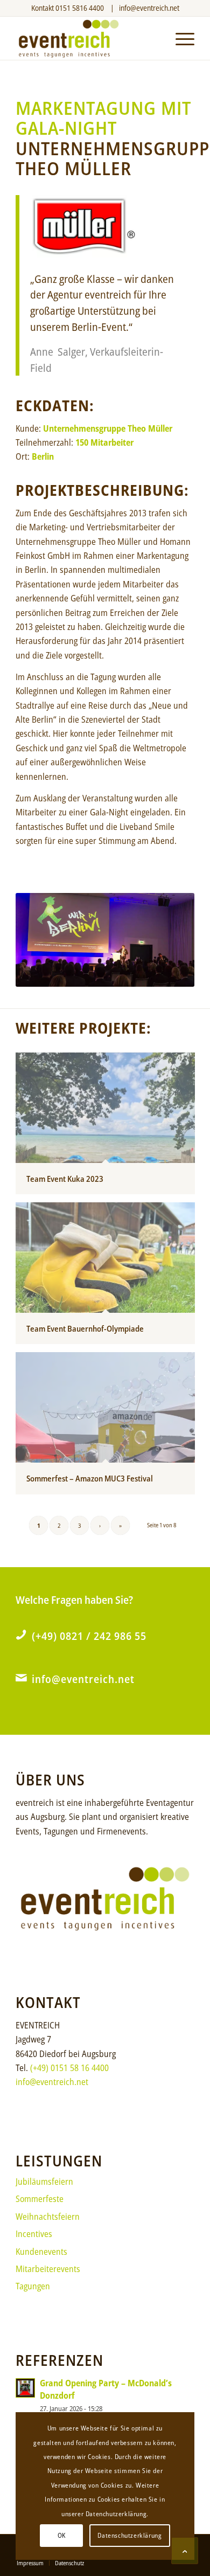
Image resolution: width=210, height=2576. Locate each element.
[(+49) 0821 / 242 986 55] (21, 1635)
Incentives (34, 2234)
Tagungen (33, 2286)
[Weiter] (170, 940)
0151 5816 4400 (80, 8)
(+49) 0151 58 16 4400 (69, 2068)
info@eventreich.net (149, 8)
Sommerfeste (40, 2199)
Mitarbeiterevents (48, 2269)
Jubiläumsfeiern (44, 2182)
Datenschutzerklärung (129, 2535)
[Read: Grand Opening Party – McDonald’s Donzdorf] (25, 2388)
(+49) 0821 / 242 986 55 (89, 1636)
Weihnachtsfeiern (48, 2217)
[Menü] (180, 38)
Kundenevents (41, 2252)
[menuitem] (180, 38)
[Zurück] (40, 940)
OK (62, 2535)
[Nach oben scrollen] (185, 2551)
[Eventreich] (87, 38)
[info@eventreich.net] (21, 1678)
